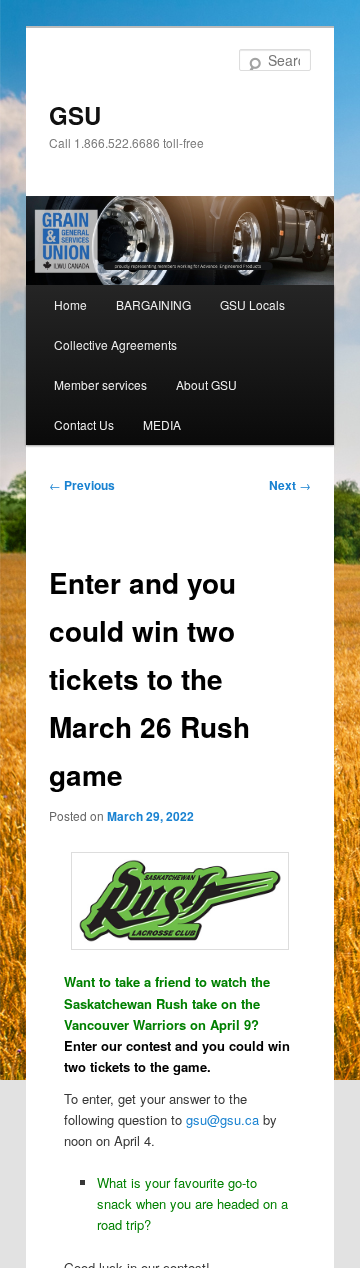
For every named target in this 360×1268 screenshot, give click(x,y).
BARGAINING (153, 304)
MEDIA (162, 424)
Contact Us (84, 424)
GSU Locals (252, 304)
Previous (82, 485)
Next (290, 485)
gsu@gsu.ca (222, 1119)
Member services (100, 384)
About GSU (206, 384)
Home (70, 304)
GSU (75, 115)
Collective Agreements (115, 344)
